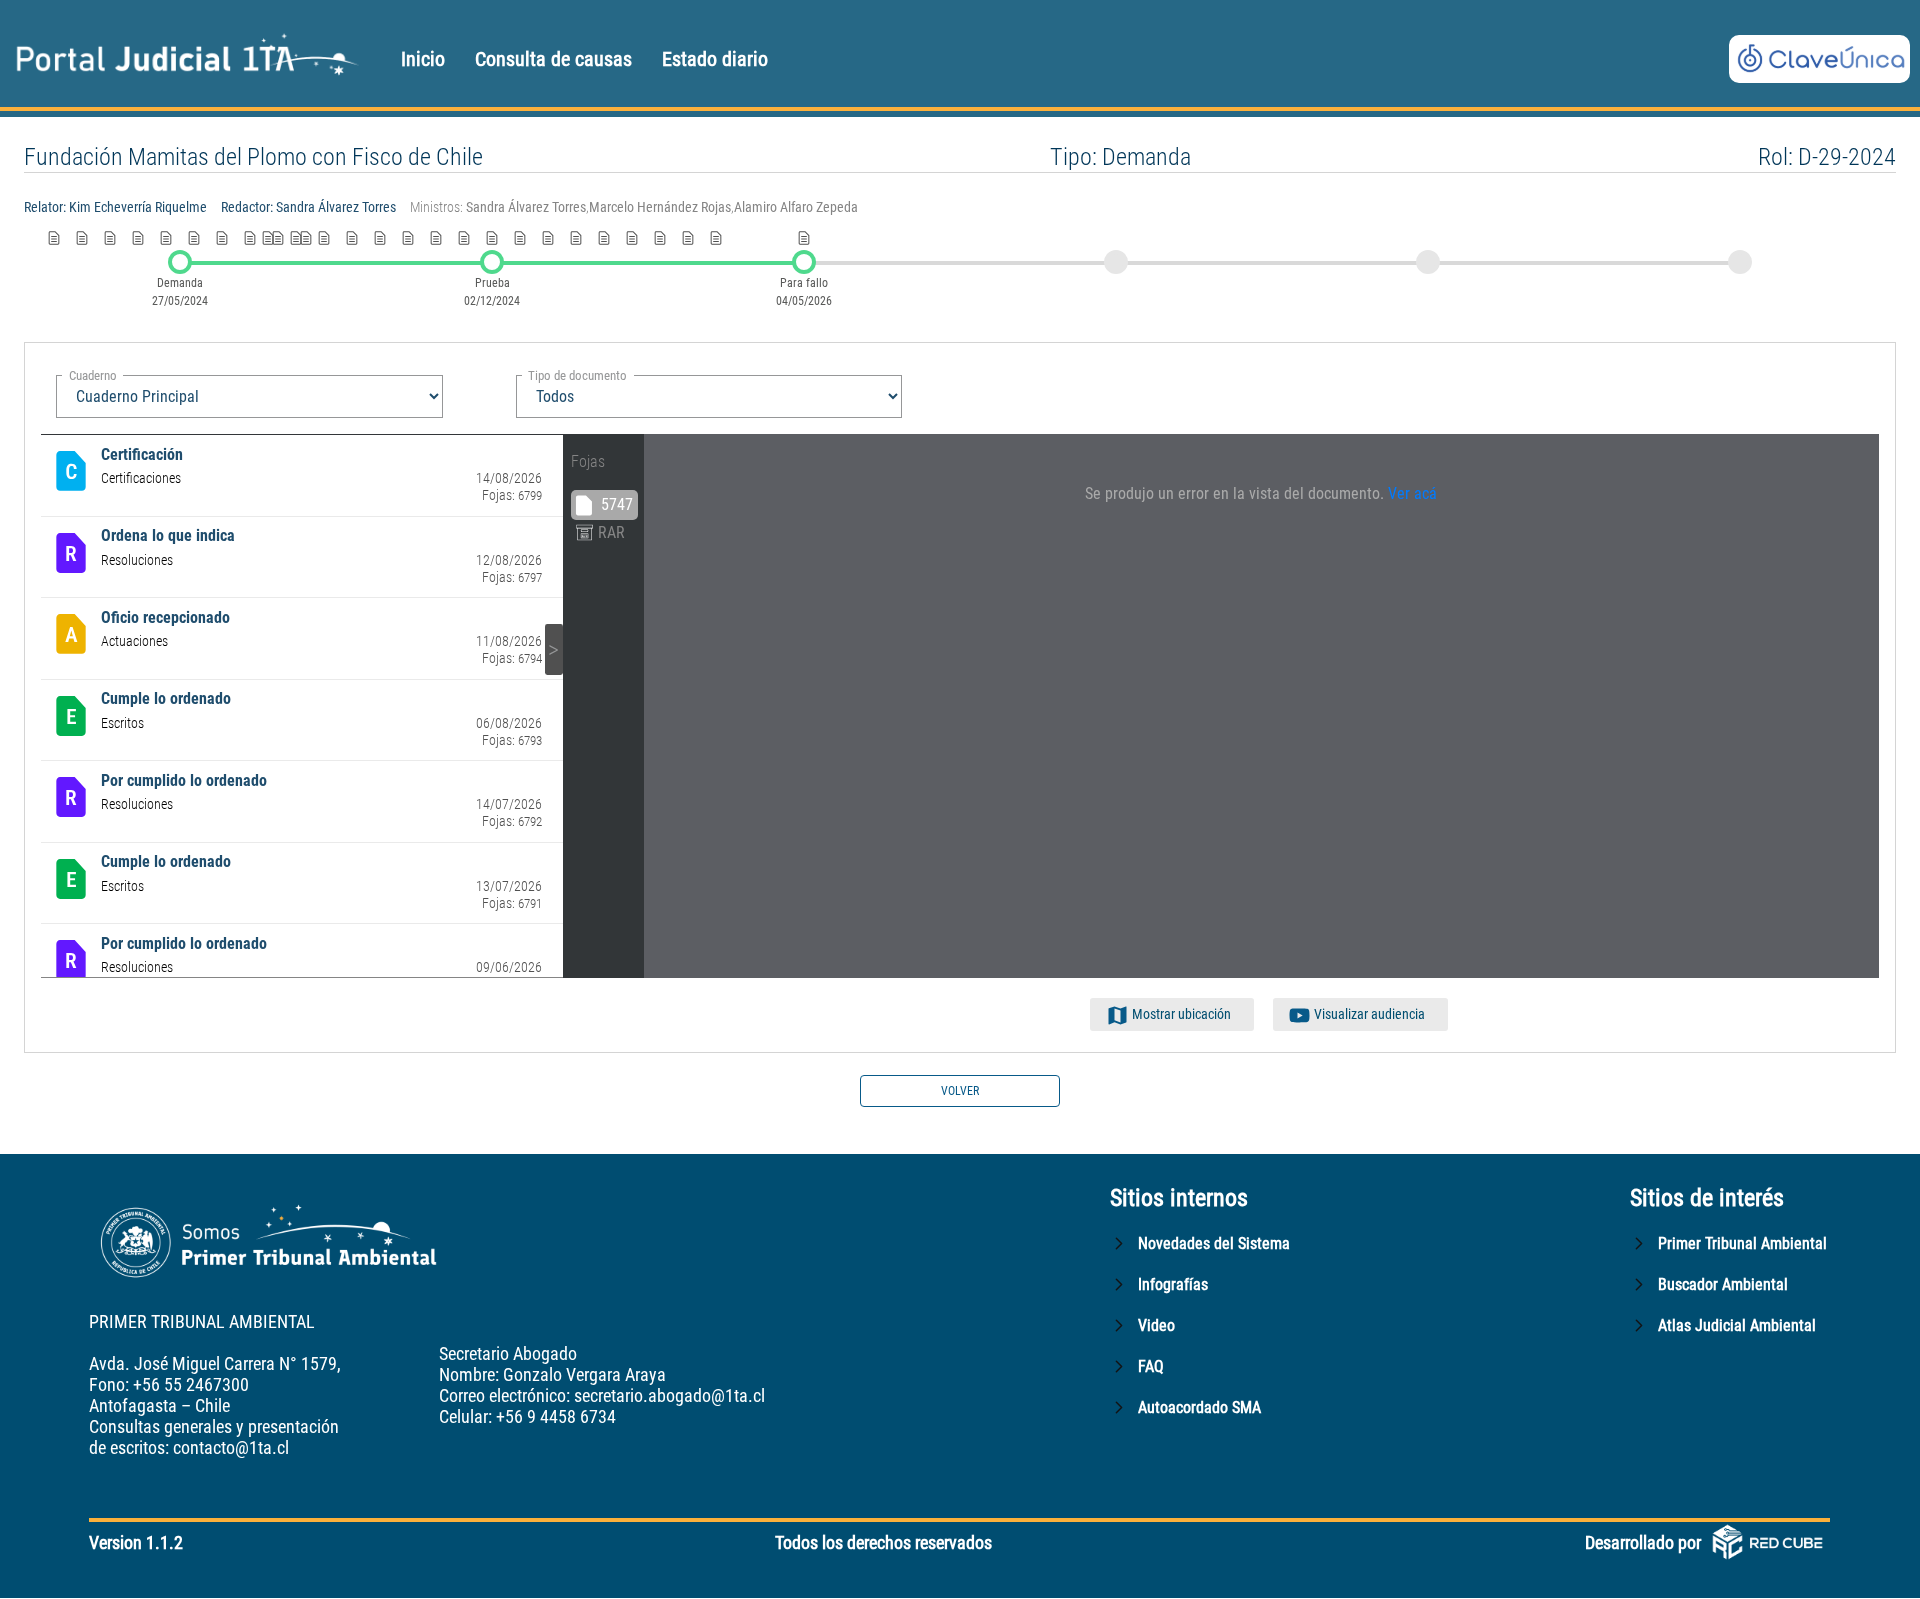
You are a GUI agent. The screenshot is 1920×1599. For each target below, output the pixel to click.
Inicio (423, 59)
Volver (960, 1091)
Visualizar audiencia (1369, 1014)
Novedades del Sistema (1214, 1243)
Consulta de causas (553, 59)
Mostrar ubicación (1181, 1014)
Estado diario (715, 59)
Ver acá (1412, 493)
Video (1156, 1325)
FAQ (1151, 1366)
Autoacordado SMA (1199, 1407)
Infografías (1173, 1284)
